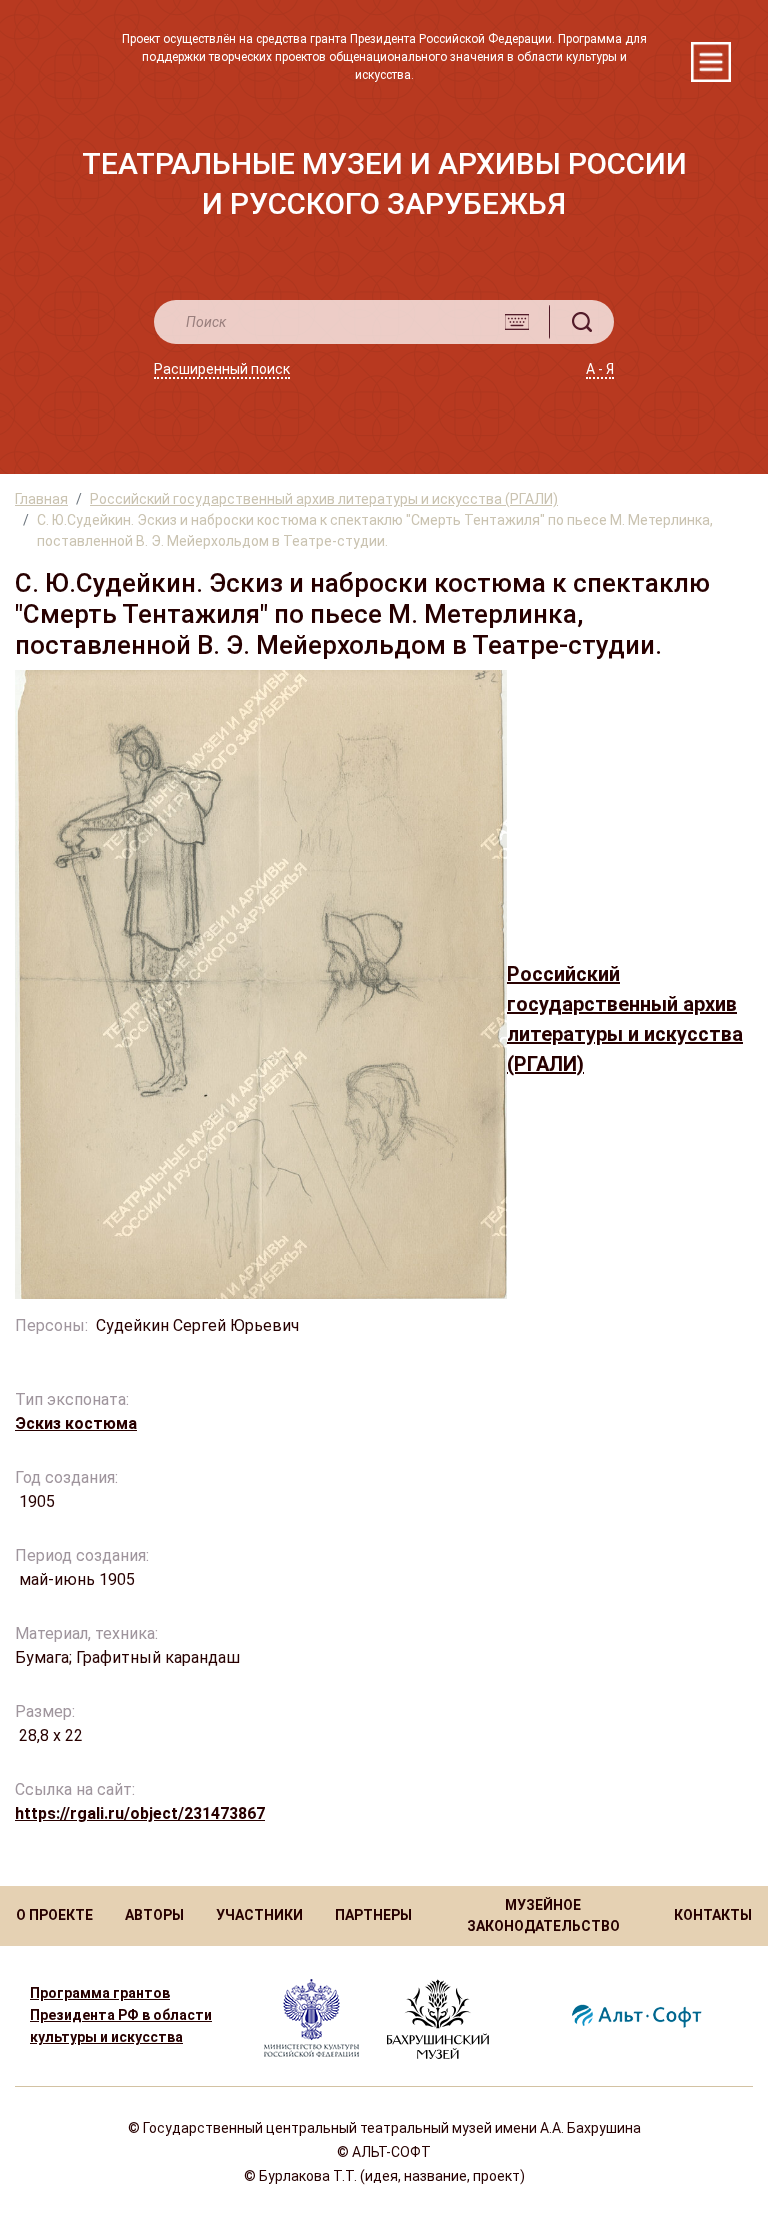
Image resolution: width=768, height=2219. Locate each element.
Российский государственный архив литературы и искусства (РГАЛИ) (324, 499)
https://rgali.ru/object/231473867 (140, 1813)
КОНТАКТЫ (713, 1915)
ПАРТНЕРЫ (373, 1915)
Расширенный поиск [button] (222, 369)
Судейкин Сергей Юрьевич (199, 1325)
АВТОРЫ (154, 1915)
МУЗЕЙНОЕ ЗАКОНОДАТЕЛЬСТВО (543, 1915)
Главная (41, 499)
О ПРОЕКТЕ (54, 1915)
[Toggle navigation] (711, 62)
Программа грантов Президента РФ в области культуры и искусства (121, 2015)
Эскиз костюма (76, 1423)
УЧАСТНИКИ (259, 1915)
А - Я (600, 369)
